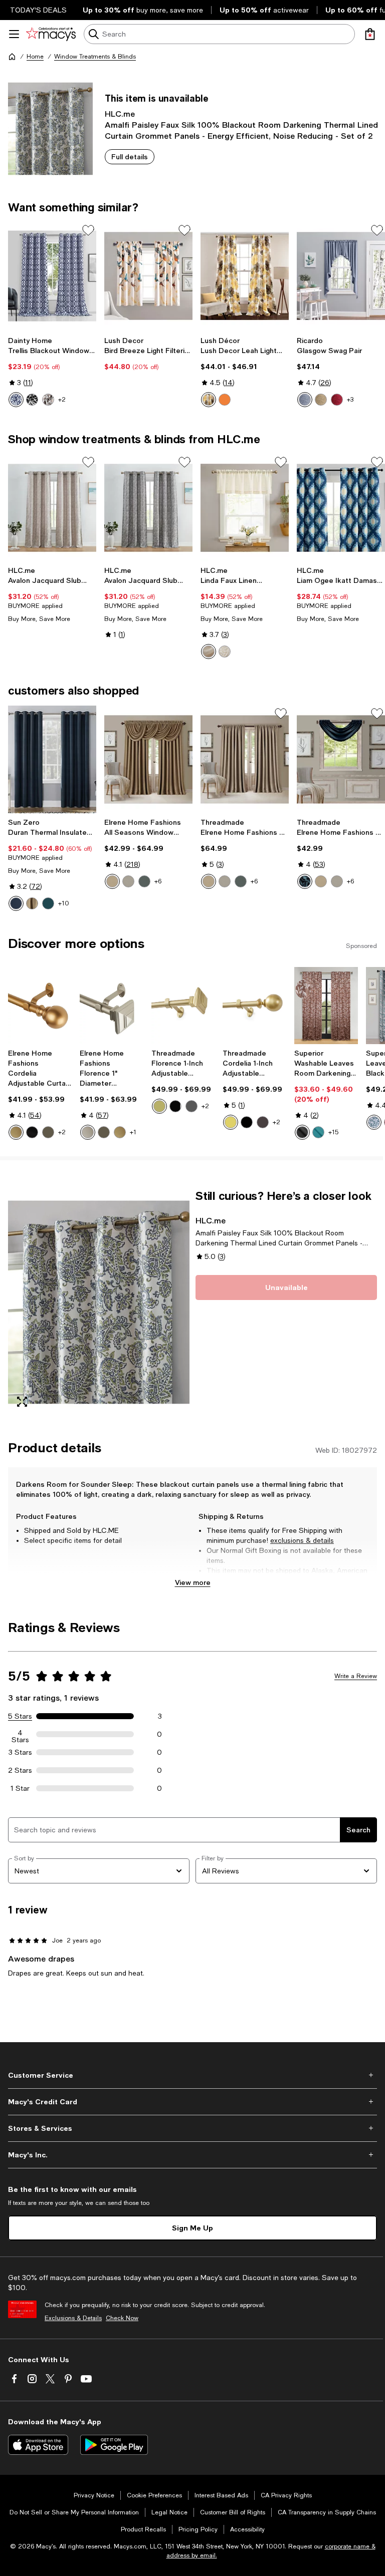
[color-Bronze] (48, 1132)
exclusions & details (302, 1540)
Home (35, 57)
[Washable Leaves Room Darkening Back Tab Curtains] (326, 1006)
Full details (130, 156)
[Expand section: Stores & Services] (192, 2128)
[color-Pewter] (88, 1132)
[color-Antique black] (175, 1106)
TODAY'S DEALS (38, 10)
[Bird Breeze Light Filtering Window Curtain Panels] (148, 276)
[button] (99, 1302)
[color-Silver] (128, 881)
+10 (64, 903)
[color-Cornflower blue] (305, 400)
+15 (333, 1132)
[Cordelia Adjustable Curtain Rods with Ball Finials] (40, 1006)
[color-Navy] (305, 881)
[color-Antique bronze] (191, 1106)
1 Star (20, 1788)
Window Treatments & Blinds (95, 57)
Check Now (122, 2318)
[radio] (16, 400)
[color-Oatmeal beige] (225, 652)
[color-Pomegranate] (337, 400)
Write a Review (356, 1676)
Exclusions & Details (73, 2318)
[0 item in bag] (370, 34)
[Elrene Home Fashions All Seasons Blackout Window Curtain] (245, 759)
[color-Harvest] (321, 400)
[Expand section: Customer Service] (192, 2075)
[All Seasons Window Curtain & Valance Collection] (148, 759)
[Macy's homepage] (12, 57)
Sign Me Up (192, 2228)
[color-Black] (32, 400)
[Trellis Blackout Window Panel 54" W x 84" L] (52, 276)
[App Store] (38, 2445)
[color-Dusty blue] (144, 881)
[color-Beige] (209, 652)
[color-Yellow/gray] (209, 400)
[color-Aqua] (318, 1132)
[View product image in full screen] (22, 1402)
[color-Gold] (16, 1132)
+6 (158, 881)
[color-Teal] (48, 903)
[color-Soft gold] (159, 1106)
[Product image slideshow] (99, 1302)
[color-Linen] (32, 903)
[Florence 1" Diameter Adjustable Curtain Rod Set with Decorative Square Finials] (112, 1006)
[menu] (14, 34)
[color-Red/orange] (225, 400)
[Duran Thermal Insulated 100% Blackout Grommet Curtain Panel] (52, 759)
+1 (133, 1132)
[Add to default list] (88, 230)
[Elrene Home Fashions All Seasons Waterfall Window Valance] (341, 759)
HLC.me (120, 113)
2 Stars (20, 1770)
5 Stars (20, 1716)
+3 (350, 400)
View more (193, 1582)
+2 (62, 400)
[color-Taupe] (48, 400)
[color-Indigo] (16, 903)
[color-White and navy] (16, 400)
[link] (52, 372)
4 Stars (20, 1734)
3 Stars (20, 1752)
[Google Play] (114, 2445)
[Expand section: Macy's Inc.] (192, 2155)
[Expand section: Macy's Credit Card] (192, 2102)
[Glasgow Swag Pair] (341, 276)
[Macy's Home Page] (51, 34)
